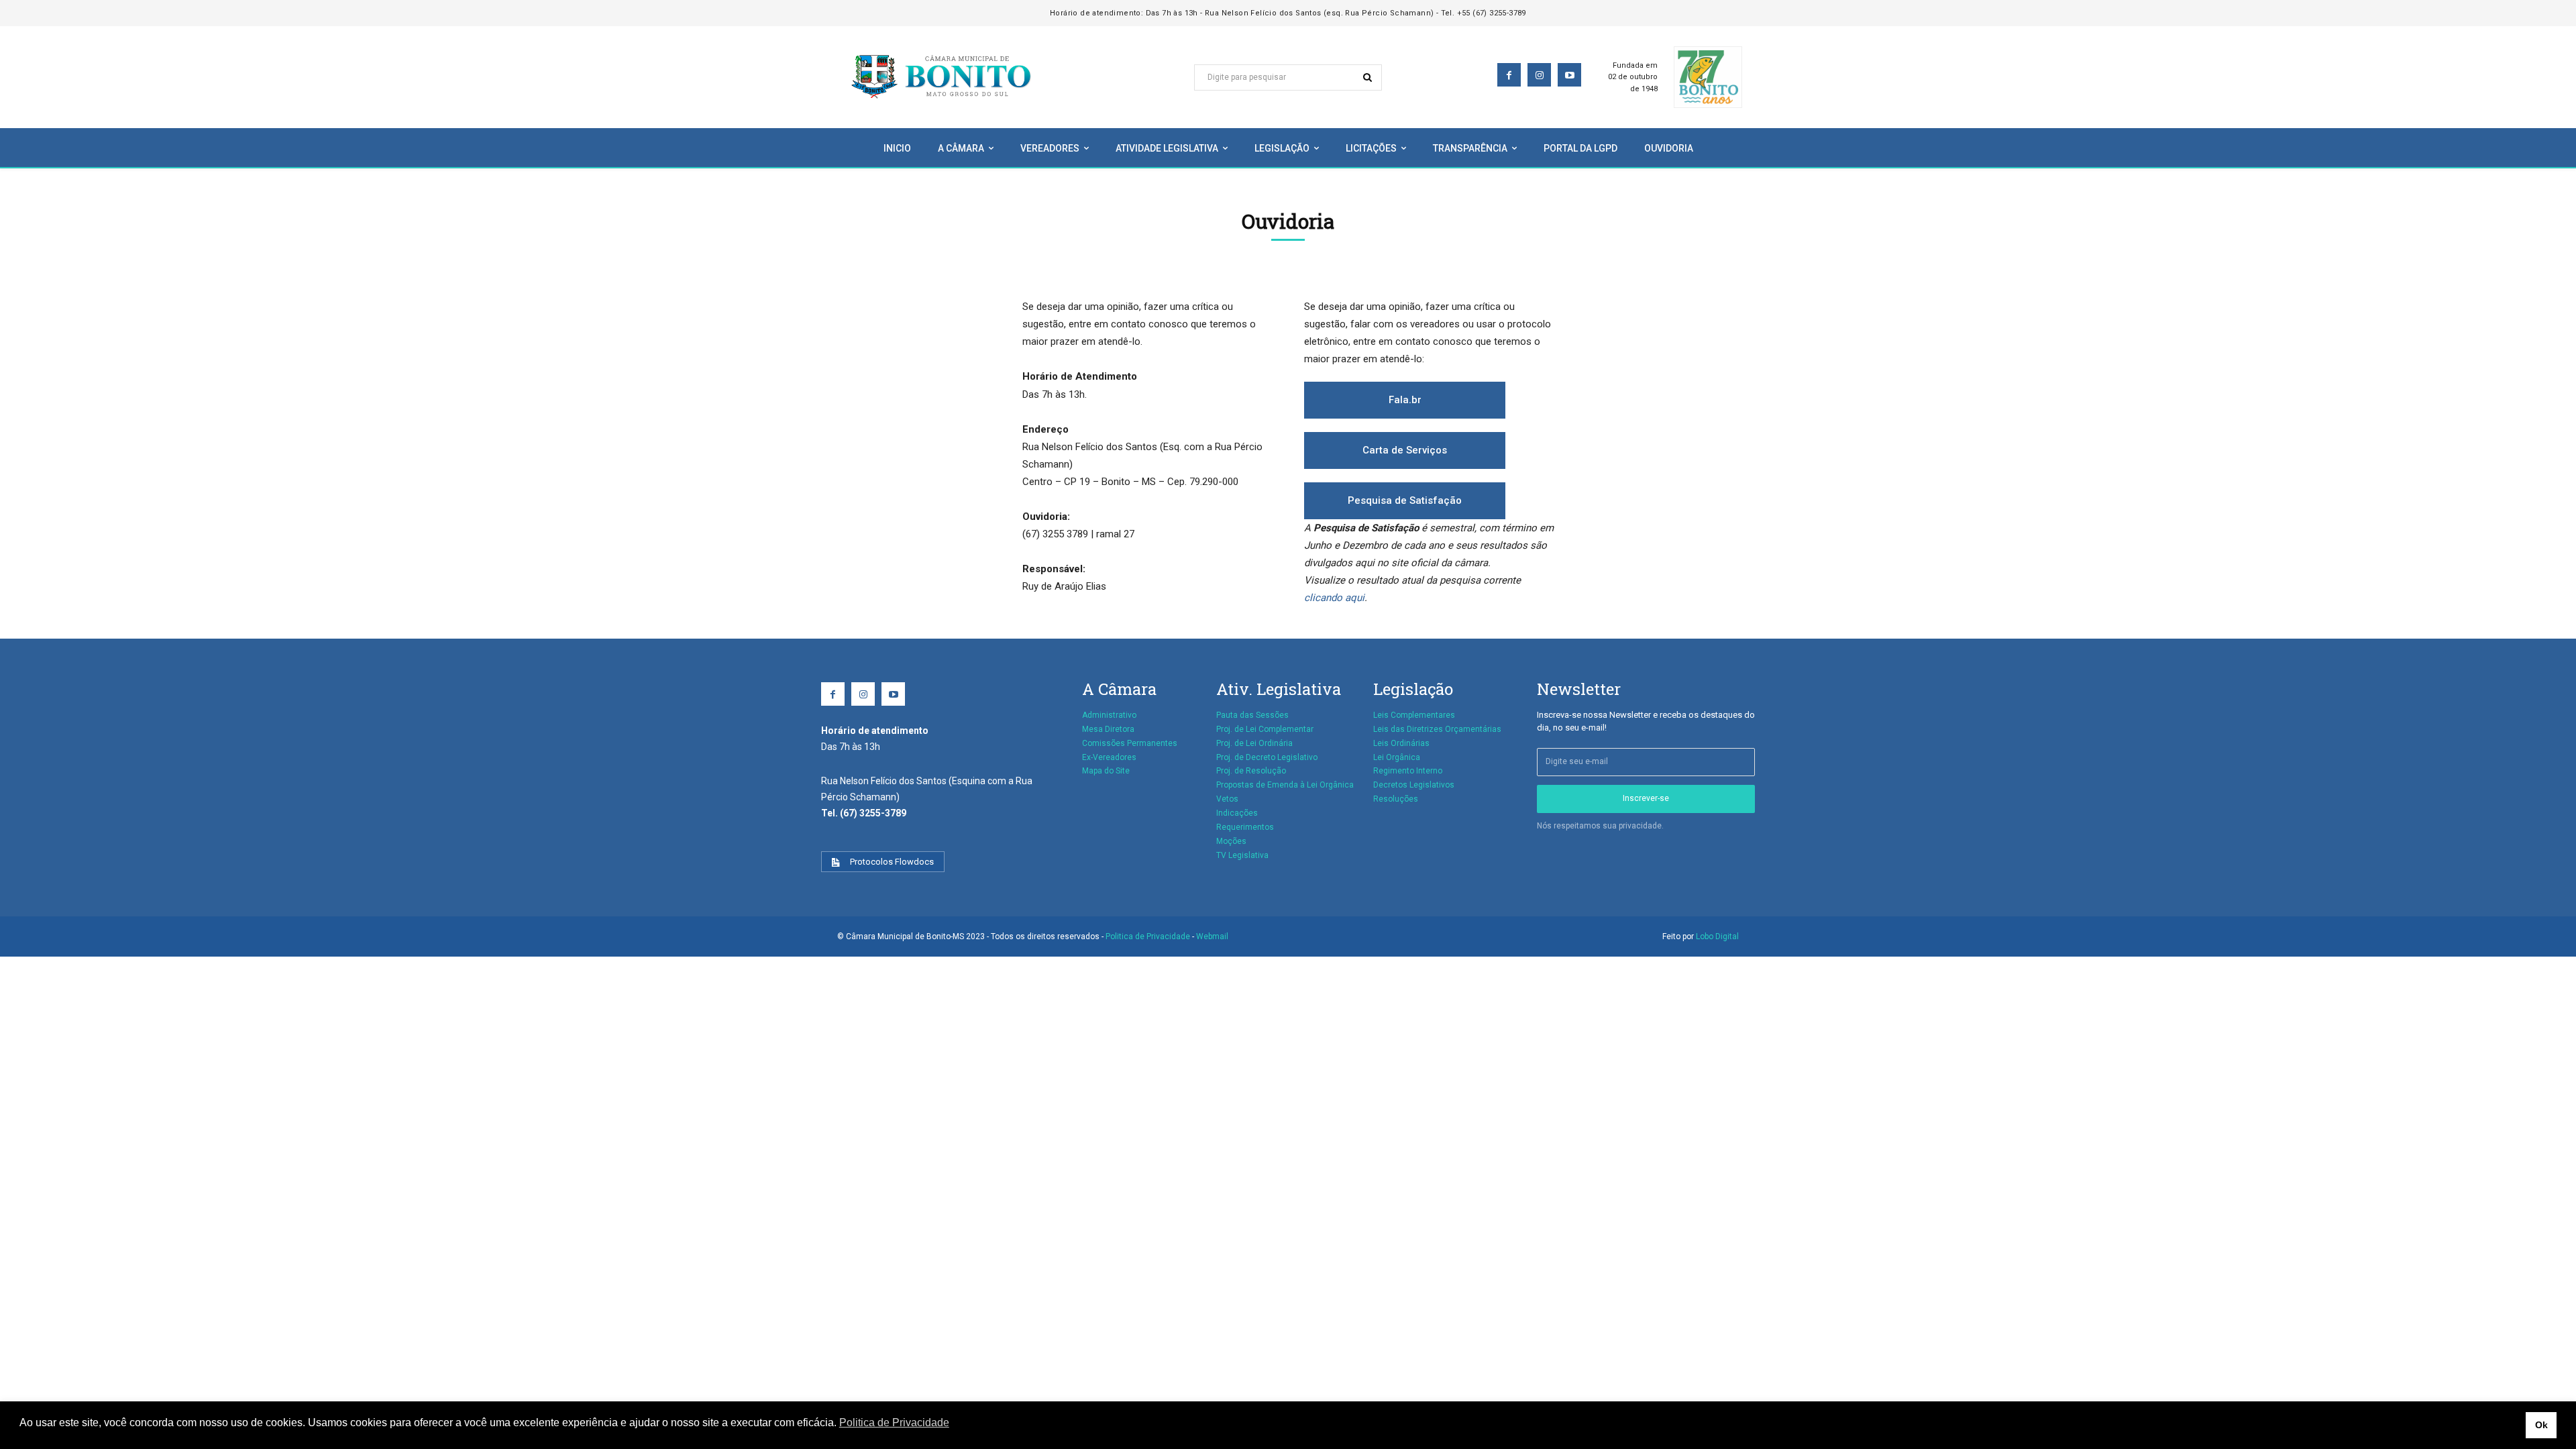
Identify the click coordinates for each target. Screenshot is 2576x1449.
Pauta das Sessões (1252, 715)
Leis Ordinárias (1401, 743)
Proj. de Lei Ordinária (1254, 743)
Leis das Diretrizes (1408, 729)
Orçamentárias (1473, 729)
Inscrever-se (1646, 798)
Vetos (1227, 799)
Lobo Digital (1717, 936)
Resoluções (1396, 799)
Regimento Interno (1408, 771)
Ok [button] (2541, 1425)
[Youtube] (1569, 75)
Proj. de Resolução (1251, 771)
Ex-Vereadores (1109, 757)
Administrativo (1109, 715)
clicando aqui (1334, 598)
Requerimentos (1245, 827)
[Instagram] (1539, 75)
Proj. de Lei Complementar (1265, 729)
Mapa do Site (1106, 771)
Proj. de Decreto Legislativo (1267, 757)
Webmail (1212, 936)
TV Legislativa (1242, 855)
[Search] (1367, 77)
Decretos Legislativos (1414, 785)
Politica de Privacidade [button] (894, 1423)
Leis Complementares (1414, 715)
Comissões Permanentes (1130, 743)
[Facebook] (1509, 75)
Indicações (1237, 813)
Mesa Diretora (1108, 729)
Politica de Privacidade (1149, 936)
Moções (1231, 841)
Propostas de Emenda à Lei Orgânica (1285, 785)
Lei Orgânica (1397, 757)
